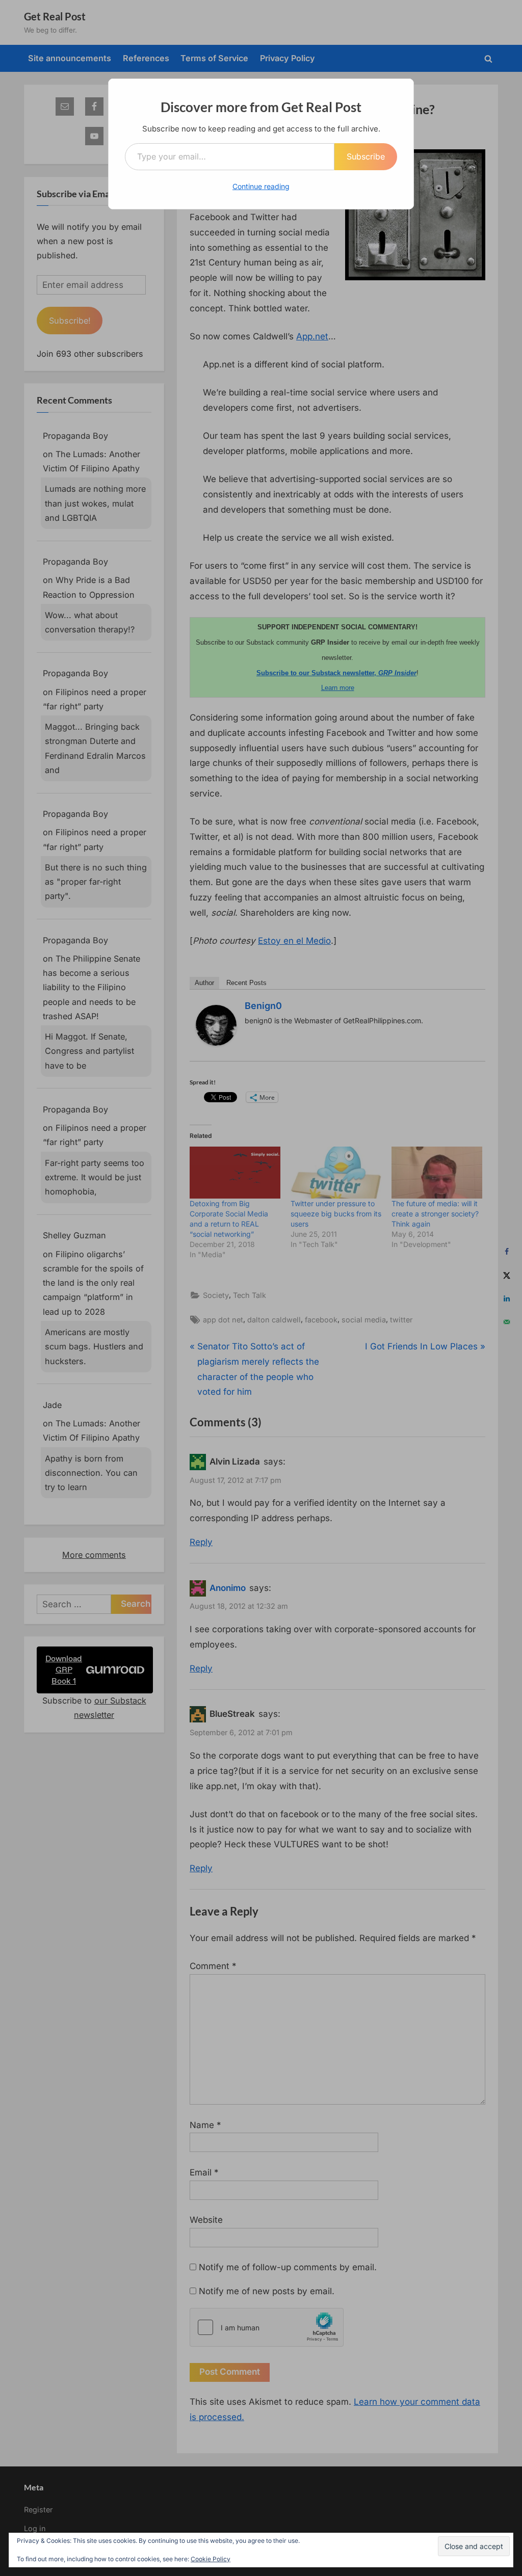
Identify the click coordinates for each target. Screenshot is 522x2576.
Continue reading (261, 186)
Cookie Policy (211, 2559)
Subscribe (366, 156)
